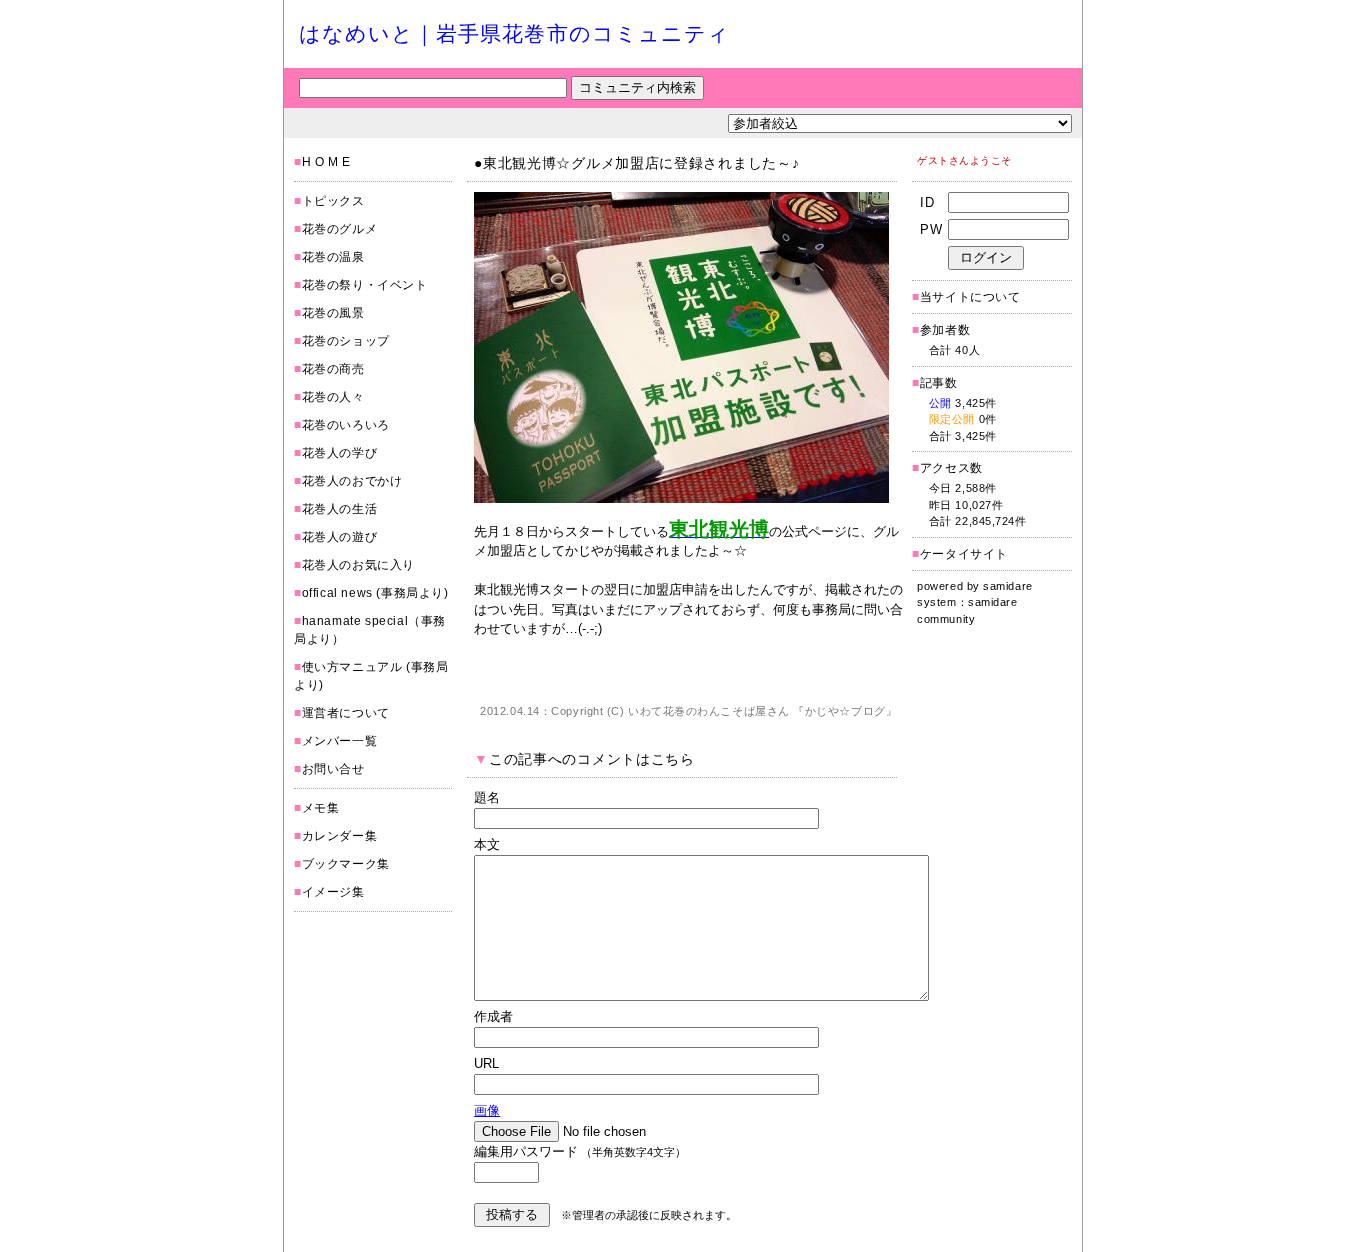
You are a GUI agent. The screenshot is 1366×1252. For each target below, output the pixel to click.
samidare (1007, 586)
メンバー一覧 (340, 741)
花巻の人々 (333, 397)
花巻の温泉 (333, 257)
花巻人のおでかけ (352, 481)
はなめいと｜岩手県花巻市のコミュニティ (514, 33)
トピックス (333, 201)
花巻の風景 (333, 313)
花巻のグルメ (340, 229)
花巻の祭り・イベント (365, 285)
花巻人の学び (340, 453)
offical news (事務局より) (375, 593)
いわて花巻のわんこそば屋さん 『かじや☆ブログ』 (762, 711)
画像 (487, 1110)
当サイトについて (970, 297)
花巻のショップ (346, 341)
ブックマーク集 (346, 864)
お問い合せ (333, 769)
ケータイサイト (964, 554)
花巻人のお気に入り (358, 565)
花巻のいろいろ (346, 425)
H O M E (326, 162)
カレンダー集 (340, 836)
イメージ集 (333, 892)
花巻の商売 (333, 369)
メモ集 (321, 808)
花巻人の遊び (340, 537)
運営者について (346, 713)
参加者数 (941, 330)
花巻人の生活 (340, 509)
